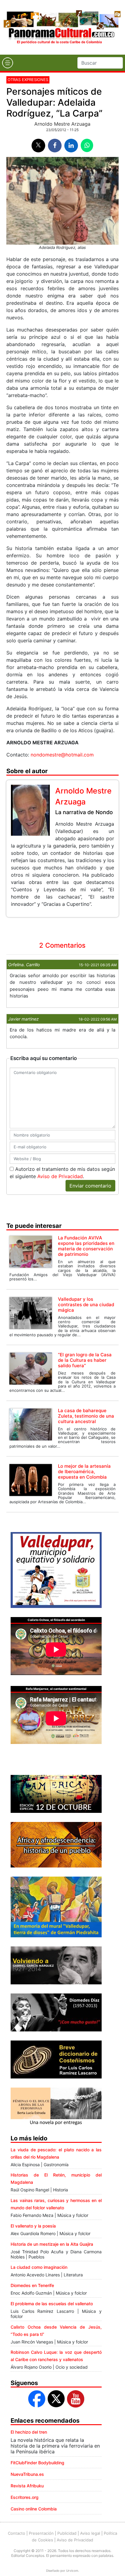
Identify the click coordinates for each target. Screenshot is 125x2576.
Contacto (17, 2533)
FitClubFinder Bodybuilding (37, 2463)
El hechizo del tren (29, 2432)
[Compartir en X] (38, 146)
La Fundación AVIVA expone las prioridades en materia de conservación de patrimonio (86, 1246)
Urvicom (72, 2571)
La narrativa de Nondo (84, 812)
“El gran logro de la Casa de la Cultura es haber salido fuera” (85, 1360)
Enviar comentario (90, 1186)
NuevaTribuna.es (27, 2474)
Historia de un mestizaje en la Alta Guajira (52, 2244)
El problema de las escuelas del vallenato (52, 2304)
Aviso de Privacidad (60, 1176)
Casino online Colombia (34, 2509)
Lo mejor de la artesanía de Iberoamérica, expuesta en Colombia (84, 1472)
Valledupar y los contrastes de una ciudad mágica (86, 1305)
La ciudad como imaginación (39, 2267)
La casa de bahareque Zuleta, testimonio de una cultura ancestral (86, 1416)
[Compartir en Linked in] (71, 146)
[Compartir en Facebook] (55, 146)
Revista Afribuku (27, 2486)
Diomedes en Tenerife (32, 2285)
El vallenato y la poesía (33, 2226)
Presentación (41, 2533)
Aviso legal (90, 2533)
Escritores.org (25, 2497)
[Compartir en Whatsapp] (87, 145)
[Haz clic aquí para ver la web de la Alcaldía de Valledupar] (56, 1569)
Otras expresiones (28, 80)
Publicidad (67, 2533)
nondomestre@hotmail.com (62, 755)
